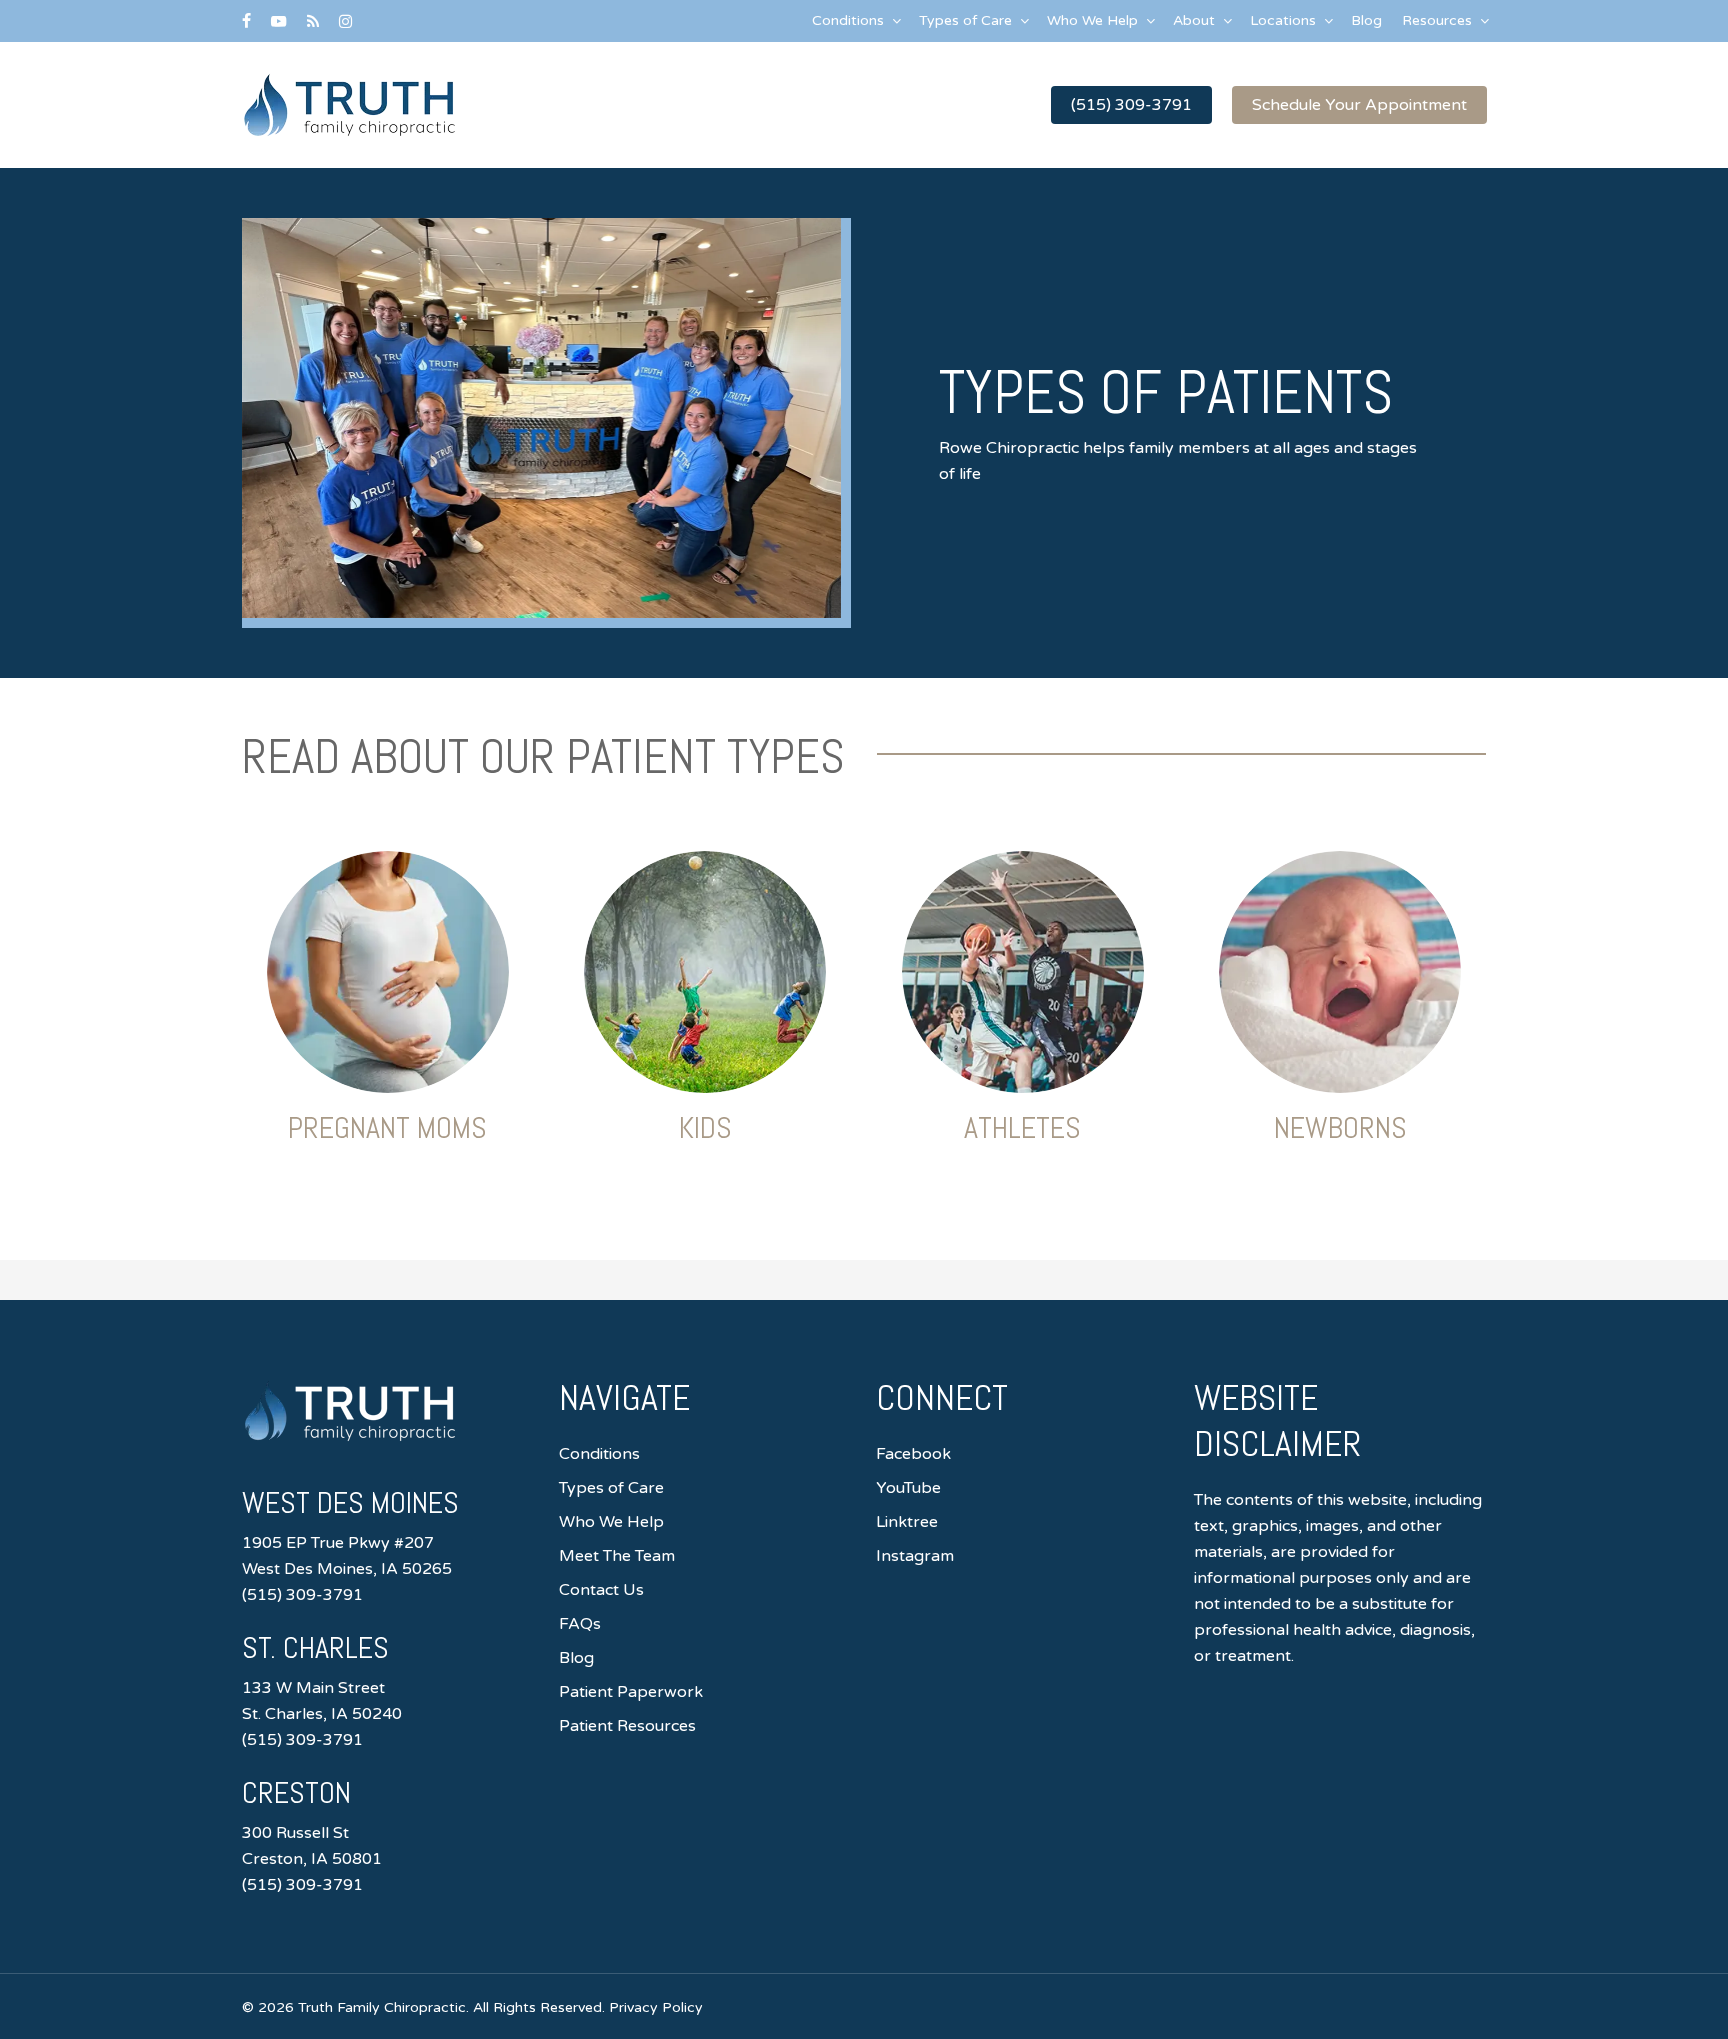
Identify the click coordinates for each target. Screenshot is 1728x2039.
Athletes (1022, 1128)
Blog (576, 1658)
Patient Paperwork (631, 1692)
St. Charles (315, 1648)
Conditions (599, 1454)
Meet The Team (617, 1556)
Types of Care (611, 1488)
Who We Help (611, 1522)
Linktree (907, 1522)
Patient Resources (627, 1726)
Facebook (913, 1454)
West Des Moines (350, 1503)
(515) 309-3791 (302, 1595)
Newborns (1340, 1128)
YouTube (908, 1488)
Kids (705, 1128)
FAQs (580, 1624)
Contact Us (601, 1590)
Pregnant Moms (387, 1128)
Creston (296, 1793)
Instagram (915, 1556)
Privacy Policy (656, 2007)
